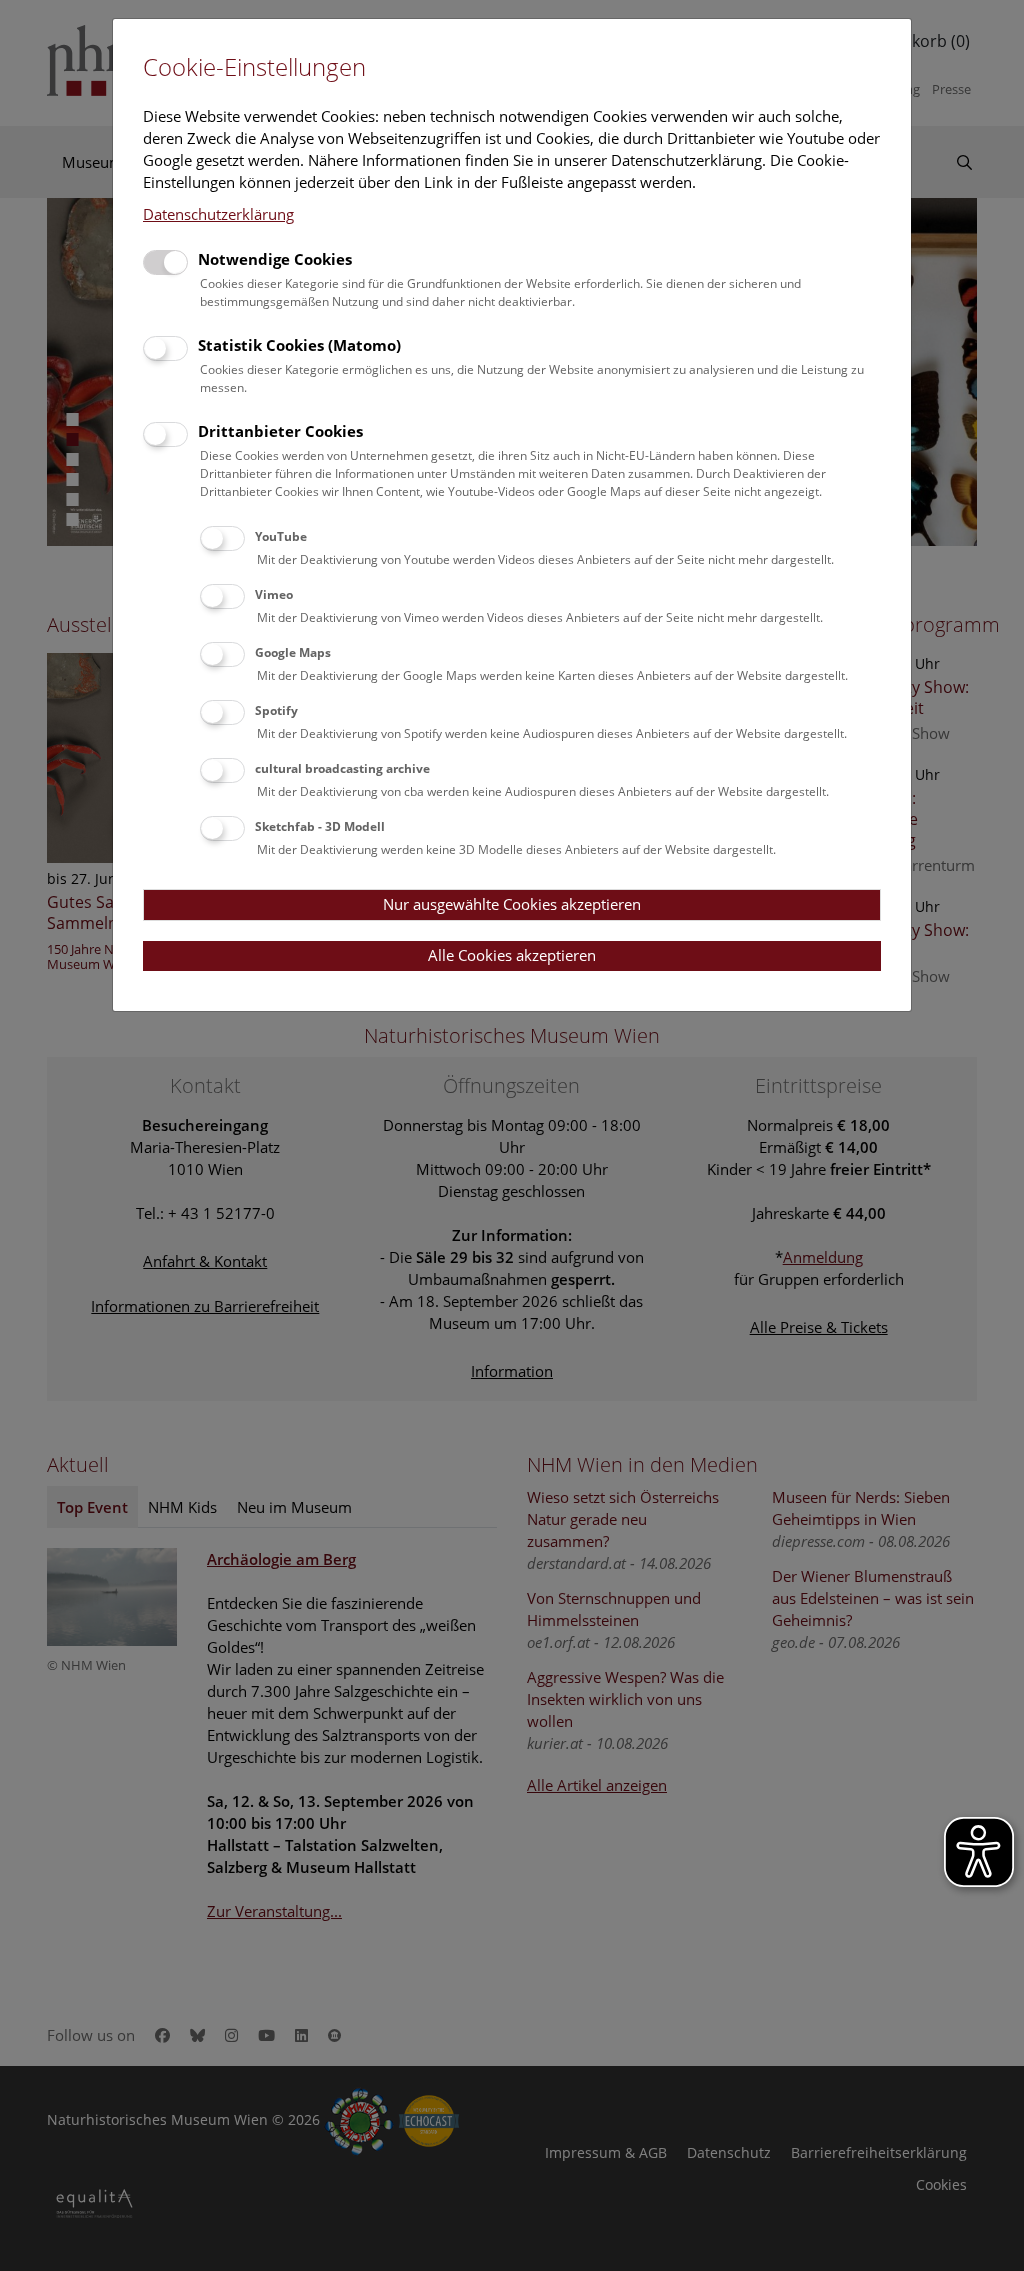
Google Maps (293, 652)
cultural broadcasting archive (342, 768)
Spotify (276, 710)
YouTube (281, 536)
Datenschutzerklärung (218, 214)
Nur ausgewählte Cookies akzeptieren (512, 904)
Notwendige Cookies (275, 259)
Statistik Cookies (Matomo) (299, 345)
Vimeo (274, 594)
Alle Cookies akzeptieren (512, 955)
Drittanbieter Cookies (280, 431)
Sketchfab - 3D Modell (320, 826)
